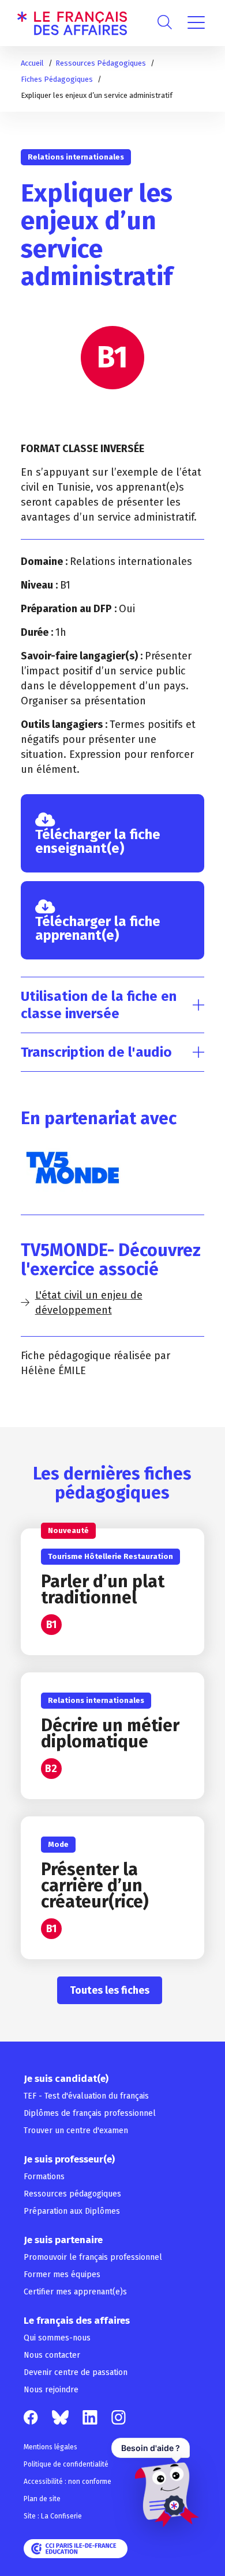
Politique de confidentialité (66, 2464)
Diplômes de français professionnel (90, 2113)
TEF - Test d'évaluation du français (86, 2096)
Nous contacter (52, 2355)
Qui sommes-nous (57, 2338)
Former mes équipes (62, 2275)
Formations (44, 2177)
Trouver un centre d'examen (76, 2131)
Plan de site (42, 2499)
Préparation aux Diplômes (72, 2211)
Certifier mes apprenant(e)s (75, 2292)
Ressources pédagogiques (72, 2194)
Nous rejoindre (51, 2390)
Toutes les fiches (110, 1990)
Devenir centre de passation (76, 2372)
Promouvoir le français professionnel (93, 2257)
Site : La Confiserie (53, 2516)
